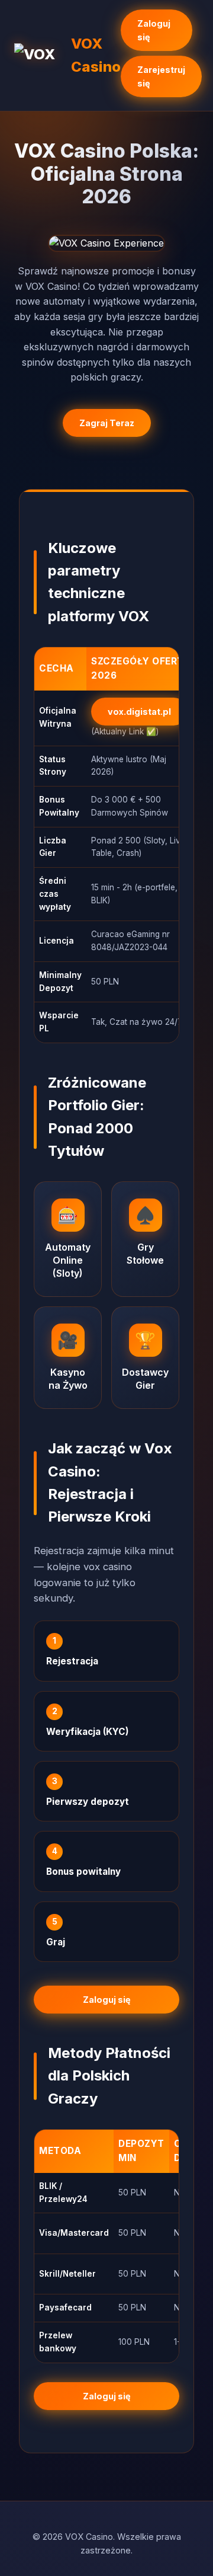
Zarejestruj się (161, 76)
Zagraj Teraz (107, 423)
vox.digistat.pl (139, 712)
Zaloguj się (154, 30)
